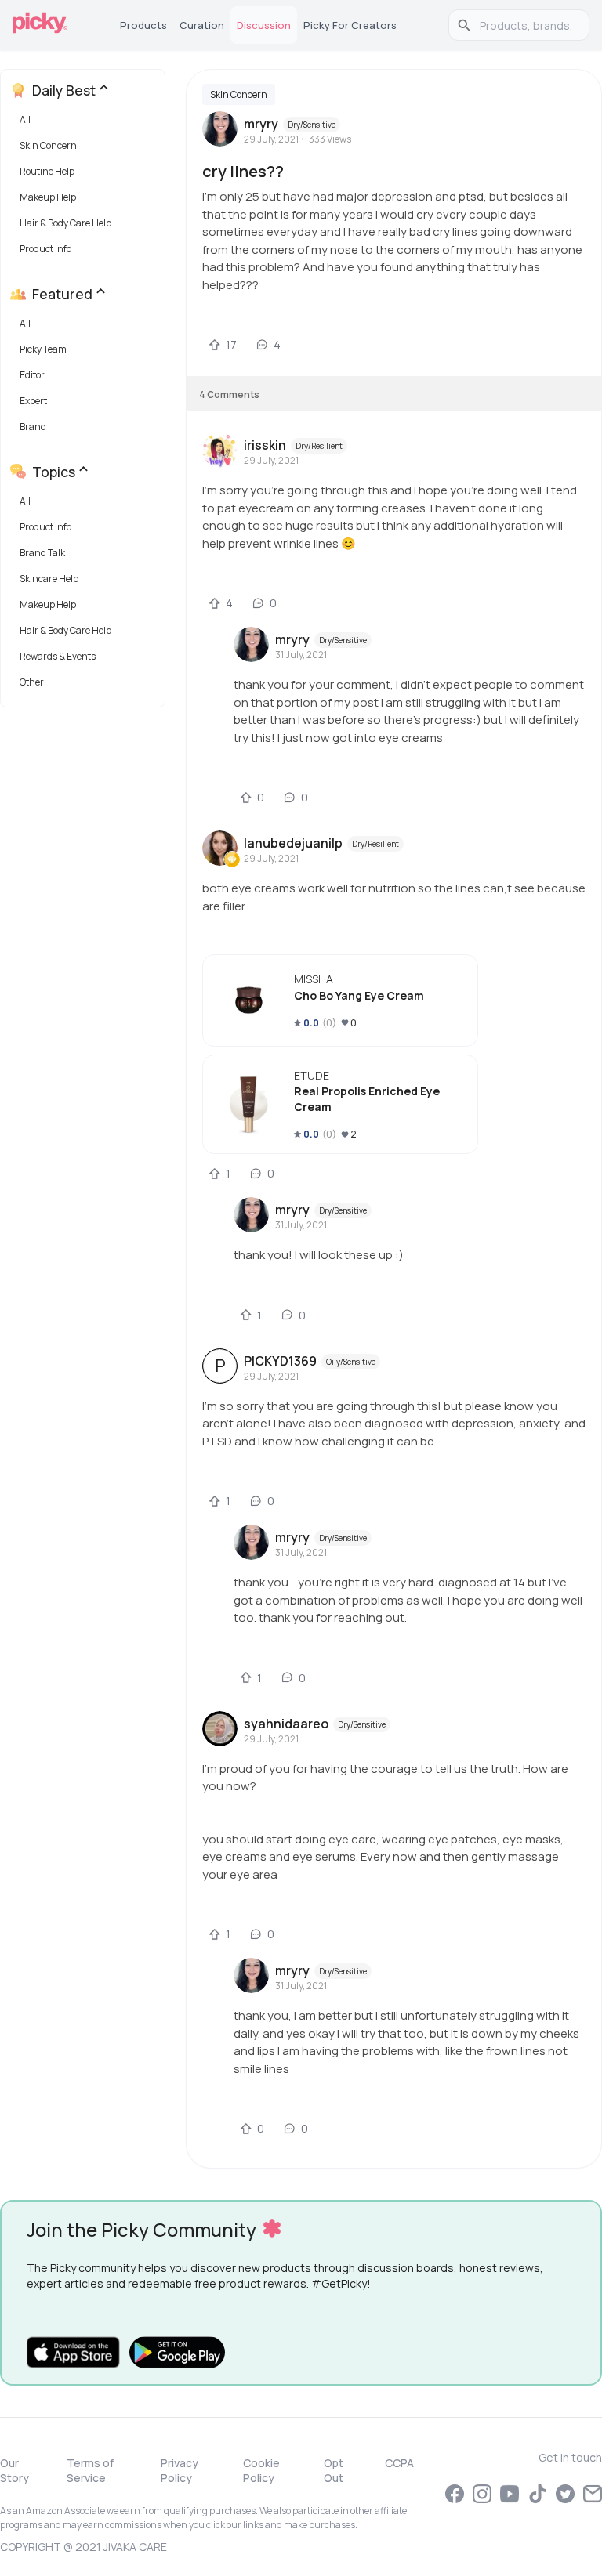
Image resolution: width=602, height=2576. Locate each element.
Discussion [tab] (264, 25)
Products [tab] (143, 25)
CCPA (399, 2463)
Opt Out (334, 2470)
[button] (86, 123)
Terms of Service (90, 2470)
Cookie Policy (261, 2470)
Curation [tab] (202, 25)
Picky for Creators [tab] (350, 25)
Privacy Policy (180, 2470)
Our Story (15, 2470)
